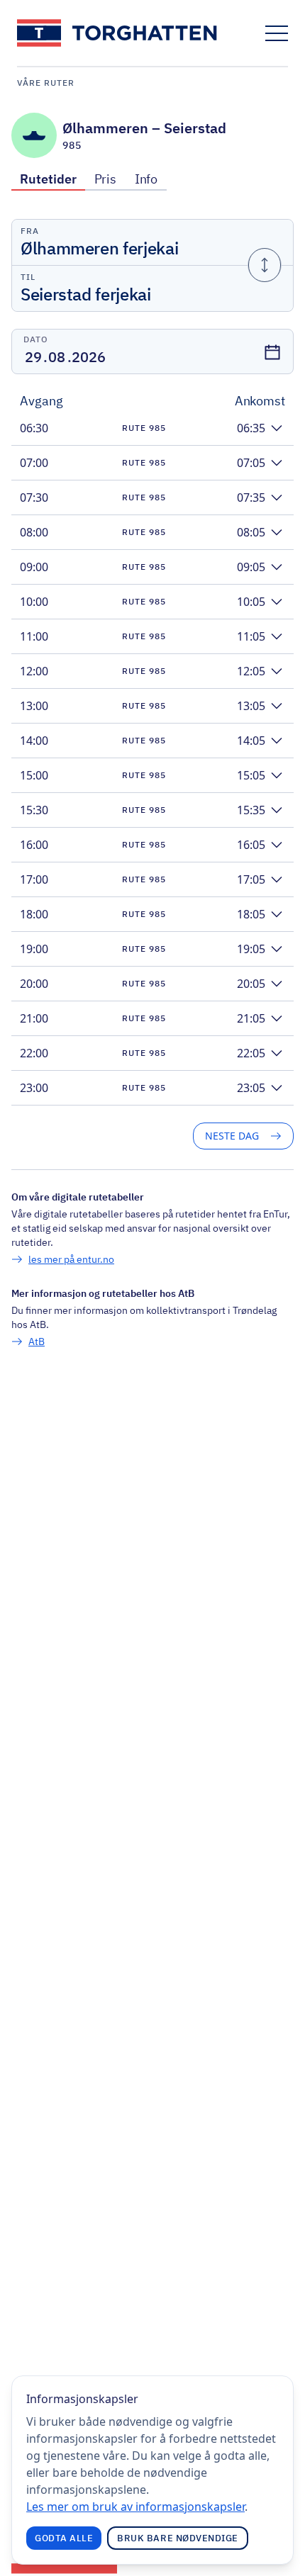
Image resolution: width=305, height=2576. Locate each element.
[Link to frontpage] (118, 33)
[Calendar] (272, 352)
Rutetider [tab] (48, 179)
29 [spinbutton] (33, 357)
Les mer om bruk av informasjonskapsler (135, 2507)
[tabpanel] (152, 784)
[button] (152, 428)
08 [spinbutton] (57, 357)
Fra (30, 231)
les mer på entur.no (71, 1259)
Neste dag (232, 1136)
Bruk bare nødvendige (178, 2538)
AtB (37, 1342)
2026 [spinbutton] (89, 357)
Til (28, 277)
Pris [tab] (106, 179)
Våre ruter (46, 83)
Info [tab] (146, 179)
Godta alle (64, 2538)
